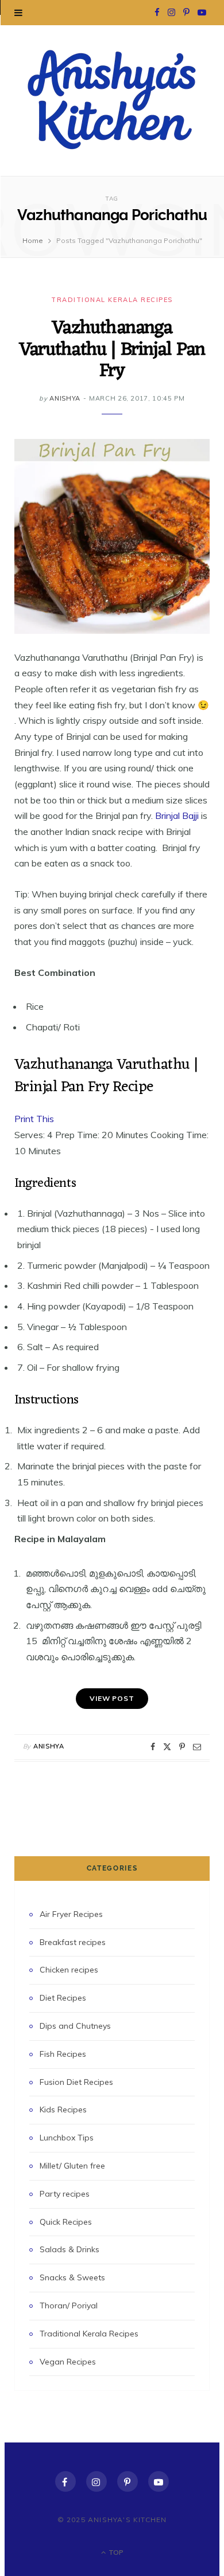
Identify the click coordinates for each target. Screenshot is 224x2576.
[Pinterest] (182, 1747)
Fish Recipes (63, 2054)
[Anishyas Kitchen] (112, 99)
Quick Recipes (66, 2222)
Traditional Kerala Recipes (112, 300)
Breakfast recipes (73, 1942)
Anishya (65, 398)
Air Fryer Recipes (71, 1914)
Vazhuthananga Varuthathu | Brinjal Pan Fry (112, 350)
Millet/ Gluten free (72, 2166)
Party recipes (65, 2194)
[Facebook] (153, 1747)
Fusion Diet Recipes (76, 2082)
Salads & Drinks (69, 2249)
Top (115, 2552)
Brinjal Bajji (177, 815)
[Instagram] (96, 2481)
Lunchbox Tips (67, 2138)
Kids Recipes (63, 2110)
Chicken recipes (69, 1970)
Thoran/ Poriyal (69, 2306)
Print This (34, 1119)
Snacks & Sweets (72, 2277)
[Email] (197, 1747)
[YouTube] (159, 2481)
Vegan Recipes (68, 2362)
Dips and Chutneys (75, 2026)
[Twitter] (167, 1747)
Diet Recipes (63, 1998)
